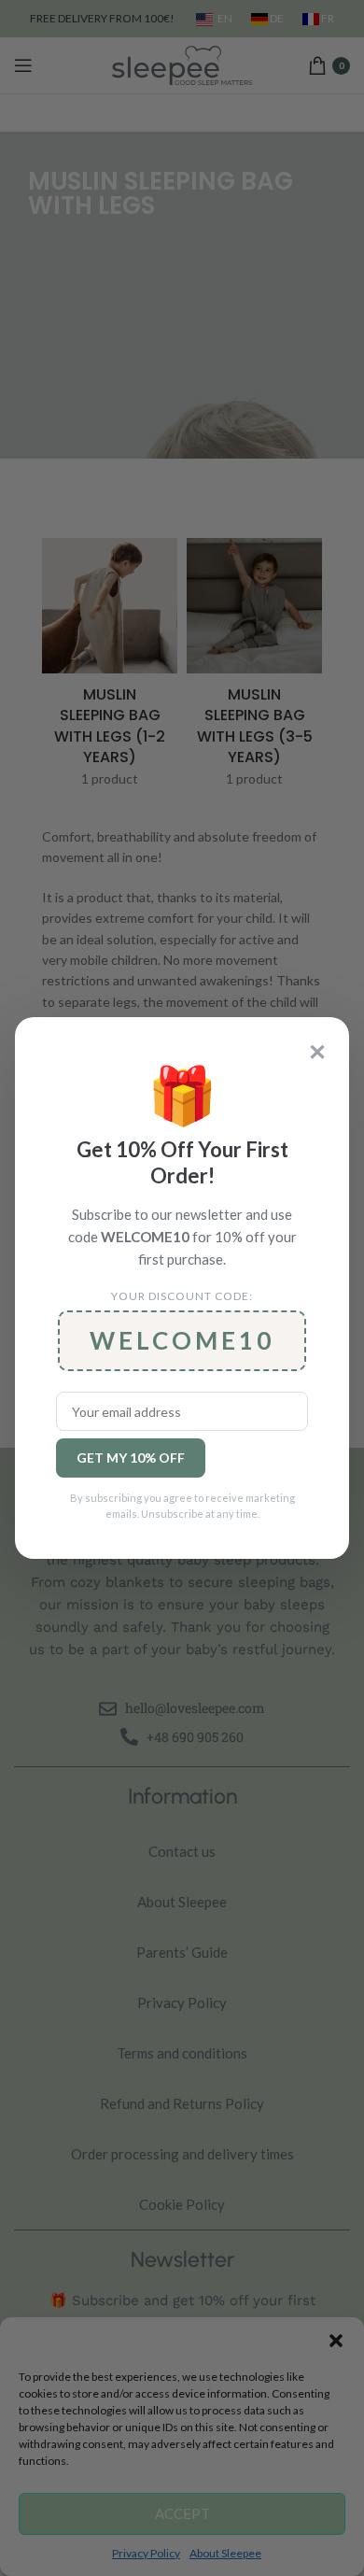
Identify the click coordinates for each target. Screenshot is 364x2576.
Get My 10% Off (131, 1458)
